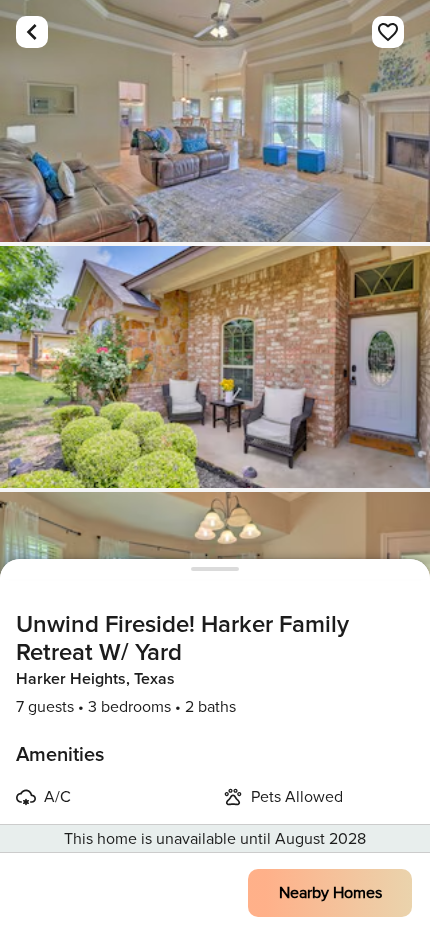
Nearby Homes (330, 893)
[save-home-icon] (388, 32)
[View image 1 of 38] (215, 121)
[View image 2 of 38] (215, 367)
